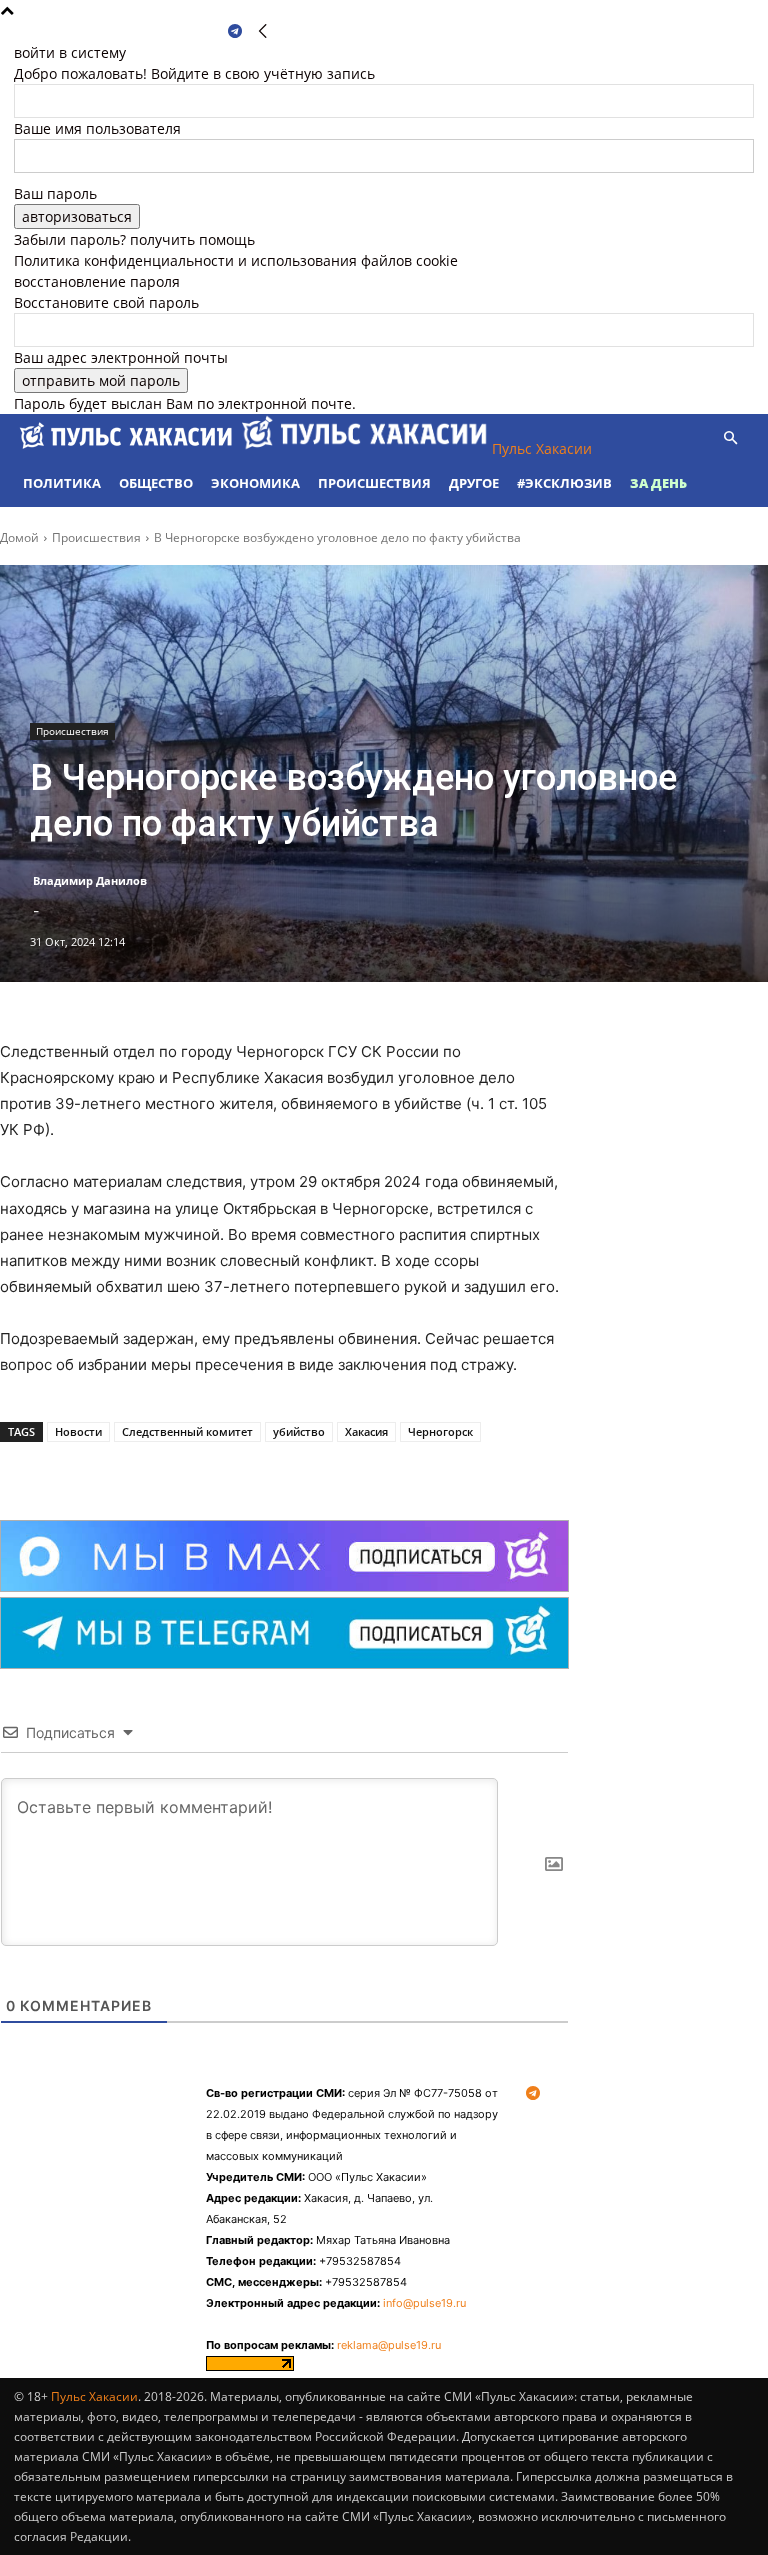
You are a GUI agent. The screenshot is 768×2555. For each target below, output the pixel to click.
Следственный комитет (187, 1431)
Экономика (255, 483)
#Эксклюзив (564, 483)
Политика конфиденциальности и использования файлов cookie (236, 260)
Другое (474, 483)
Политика (62, 483)
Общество (156, 483)
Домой (19, 537)
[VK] (224, 1470)
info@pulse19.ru (424, 2303)
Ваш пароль (55, 193)
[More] (271, 1470)
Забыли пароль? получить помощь (134, 239)
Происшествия (374, 483)
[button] (730, 438)
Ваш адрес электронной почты (121, 357)
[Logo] (128, 448)
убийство (299, 1431)
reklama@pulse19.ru (389, 2345)
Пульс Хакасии (94, 2396)
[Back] (263, 31)
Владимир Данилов (90, 880)
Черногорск (440, 1431)
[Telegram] (235, 31)
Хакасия (366, 1431)
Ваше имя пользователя (97, 128)
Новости (78, 1431)
